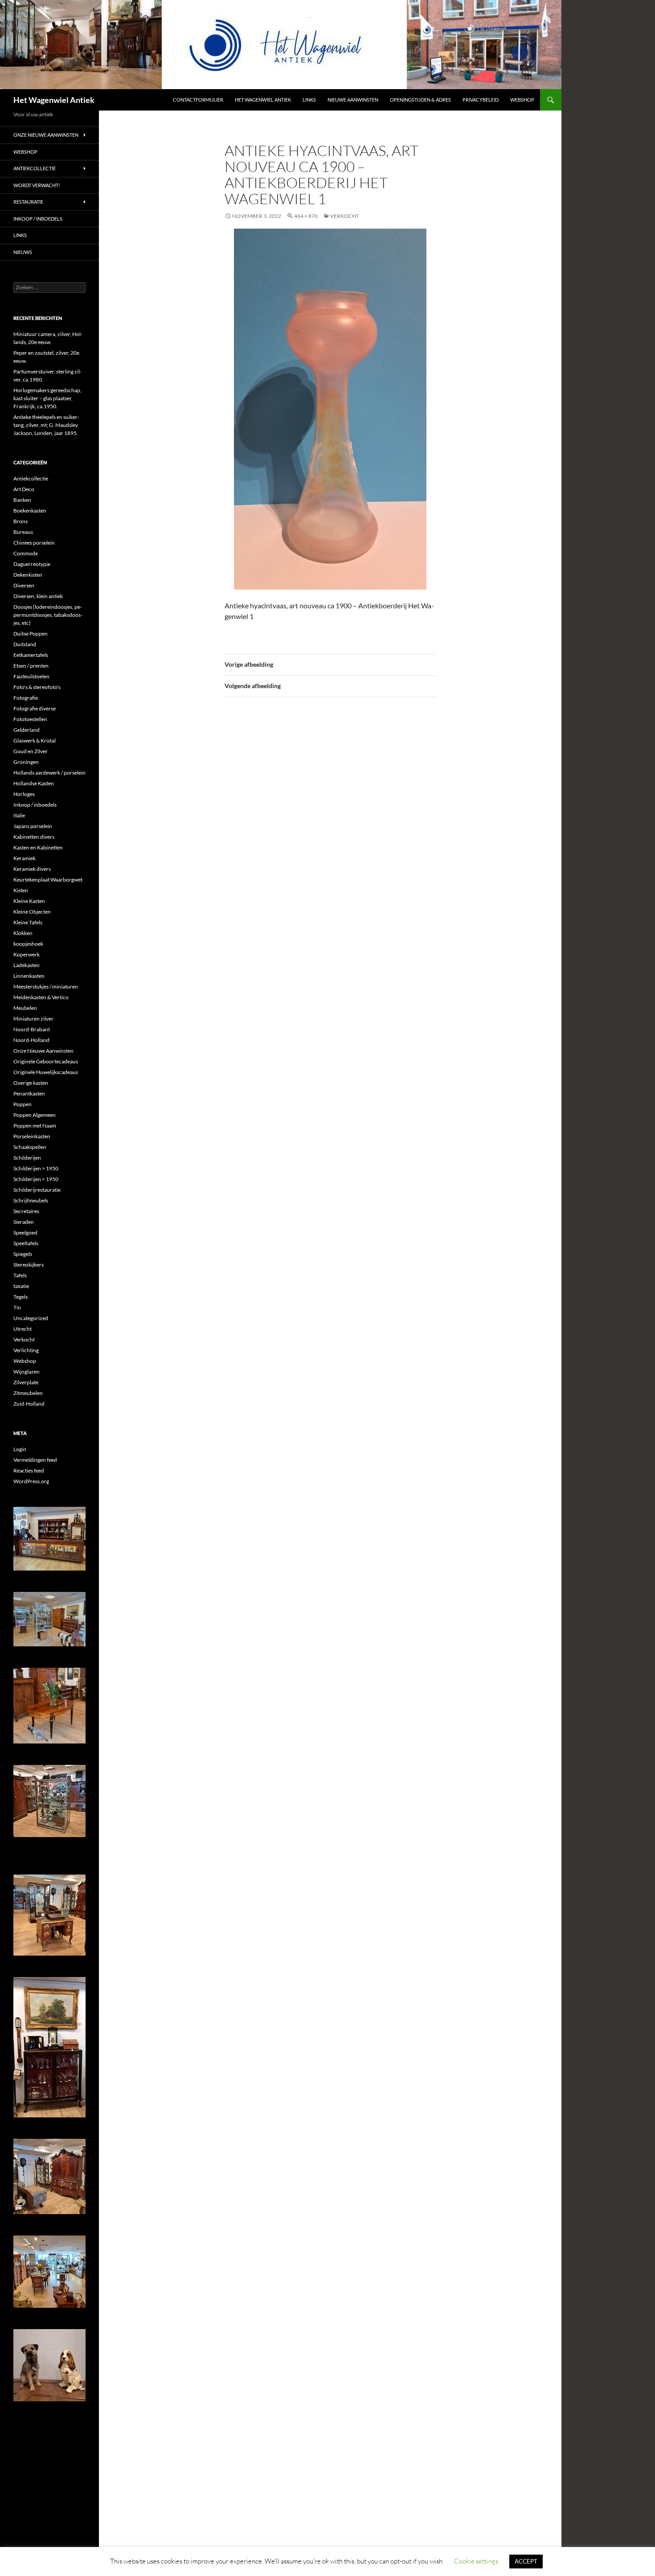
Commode (26, 553)
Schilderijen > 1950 (36, 1168)
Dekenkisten (28, 575)
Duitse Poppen (31, 634)
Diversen (24, 585)
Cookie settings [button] (476, 2561)
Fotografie (26, 698)
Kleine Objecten (32, 912)
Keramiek (25, 858)
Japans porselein (33, 826)
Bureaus (23, 532)
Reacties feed (29, 1471)
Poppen (23, 1104)
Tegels (20, 1297)
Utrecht (23, 1329)
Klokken (23, 933)
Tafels (20, 1275)
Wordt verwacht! (37, 185)
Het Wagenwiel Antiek (54, 100)
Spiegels (23, 1254)
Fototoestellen (30, 719)
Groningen (26, 762)
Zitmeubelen (28, 1393)
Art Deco (24, 489)
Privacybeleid (481, 100)
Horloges (24, 794)
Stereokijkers (29, 1265)
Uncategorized (31, 1318)
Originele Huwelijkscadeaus (46, 1072)
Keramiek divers (32, 869)
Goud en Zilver (31, 751)
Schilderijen (27, 1158)
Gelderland (27, 730)
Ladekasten (27, 965)
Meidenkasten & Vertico (41, 997)
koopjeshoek (28, 944)
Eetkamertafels (31, 655)
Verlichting (26, 1350)
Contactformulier (198, 100)
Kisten (21, 890)
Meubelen (25, 1008)
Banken (22, 500)
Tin (17, 1307)
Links (309, 100)
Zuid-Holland (29, 1404)
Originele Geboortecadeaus (46, 1061)
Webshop (522, 100)
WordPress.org (31, 1481)
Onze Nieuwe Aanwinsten (46, 135)
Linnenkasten (29, 976)
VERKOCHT (345, 216)
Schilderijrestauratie (37, 1190)
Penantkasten (29, 1093)
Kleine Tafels (28, 922)
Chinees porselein (34, 543)
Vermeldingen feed (35, 1460)
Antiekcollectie (35, 168)
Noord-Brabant (32, 1029)
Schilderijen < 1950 (36, 1179)
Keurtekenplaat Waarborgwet (48, 880)
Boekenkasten (30, 511)
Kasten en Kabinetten (38, 847)
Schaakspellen (30, 1147)
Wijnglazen (27, 1372)
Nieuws (23, 252)
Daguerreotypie (32, 564)
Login (20, 1449)
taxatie (21, 1286)
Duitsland (25, 644)
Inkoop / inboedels (38, 219)
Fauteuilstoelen (31, 676)
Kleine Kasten (29, 901)
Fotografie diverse (35, 708)
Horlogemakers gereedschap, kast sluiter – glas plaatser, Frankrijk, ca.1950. (47, 398)
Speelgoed (25, 1233)
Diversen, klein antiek (38, 596)
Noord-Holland (31, 1040)
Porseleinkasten (32, 1136)
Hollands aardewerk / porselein (49, 773)
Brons (20, 521)
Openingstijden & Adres (420, 100)
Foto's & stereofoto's (37, 687)
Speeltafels (26, 1243)
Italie (19, 815)
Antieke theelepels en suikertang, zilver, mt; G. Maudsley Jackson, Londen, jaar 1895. (46, 425)
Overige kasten (31, 1083)
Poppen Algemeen (35, 1115)
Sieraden (24, 1222)
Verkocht (24, 1339)
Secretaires (26, 1211)
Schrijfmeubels (31, 1200)
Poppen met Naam (35, 1126)
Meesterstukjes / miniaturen (46, 987)
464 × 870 (306, 216)
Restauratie (28, 202)
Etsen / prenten (31, 666)
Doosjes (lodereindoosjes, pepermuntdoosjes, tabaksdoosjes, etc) (48, 615)
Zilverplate (26, 1382)
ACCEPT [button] (526, 2561)
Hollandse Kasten (34, 783)
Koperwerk (27, 954)
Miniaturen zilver (33, 1019)
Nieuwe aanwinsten (353, 100)
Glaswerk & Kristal (35, 740)
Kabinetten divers (34, 837)
